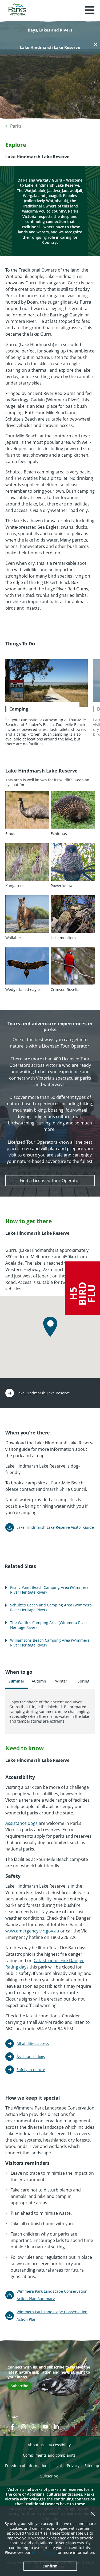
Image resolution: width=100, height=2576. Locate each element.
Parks (16, 126)
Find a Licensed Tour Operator (50, 1181)
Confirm (50, 2566)
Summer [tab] (16, 1681)
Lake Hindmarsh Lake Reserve (43, 1393)
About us (36, 2445)
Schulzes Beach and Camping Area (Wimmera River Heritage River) (51, 1607)
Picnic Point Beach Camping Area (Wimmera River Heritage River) (49, 1590)
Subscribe (19, 2386)
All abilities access (33, 2043)
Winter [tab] (61, 1681)
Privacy (13, 2416)
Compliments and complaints (49, 2455)
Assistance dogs (21, 1823)
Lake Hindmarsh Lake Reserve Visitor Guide (55, 1527)
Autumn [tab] (39, 1681)
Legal (57, 2466)
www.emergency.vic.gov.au (32, 1931)
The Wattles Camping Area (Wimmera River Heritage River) (49, 1625)
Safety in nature (31, 2070)
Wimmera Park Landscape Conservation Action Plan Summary (52, 2295)
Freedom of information (26, 2466)
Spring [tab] (83, 1681)
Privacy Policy (44, 2552)
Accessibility (60, 2445)
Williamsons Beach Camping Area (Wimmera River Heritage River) (50, 1643)
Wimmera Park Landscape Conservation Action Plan (52, 2316)
